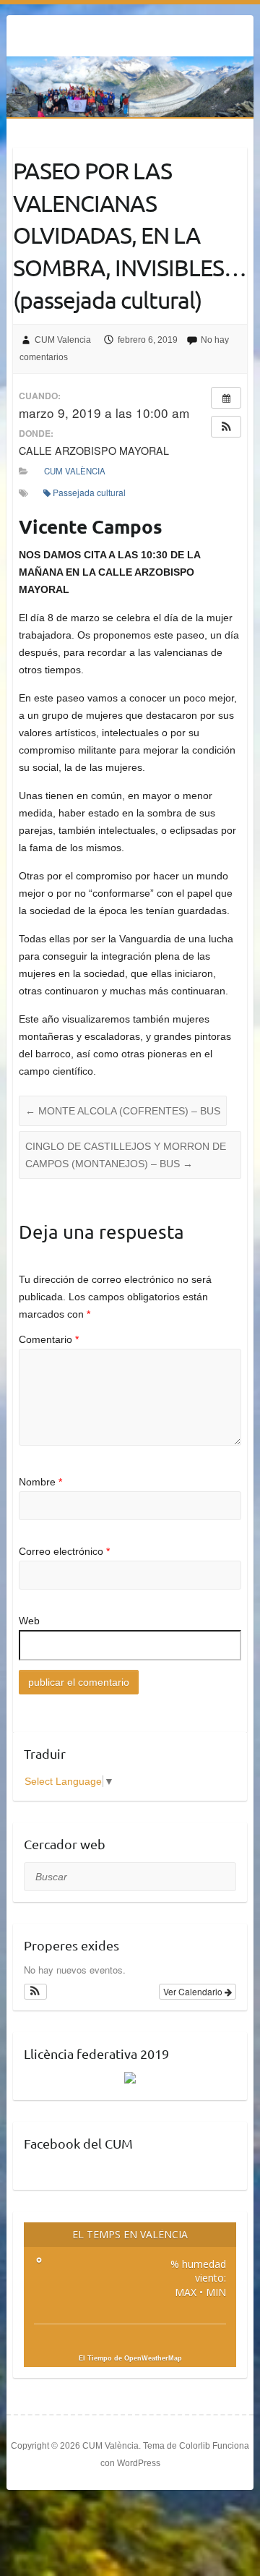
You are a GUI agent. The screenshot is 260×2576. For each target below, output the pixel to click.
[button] (226, 427)
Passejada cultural (89, 492)
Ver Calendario (194, 1991)
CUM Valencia (63, 340)
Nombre (40, 1482)
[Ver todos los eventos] (226, 398)
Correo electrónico (64, 1551)
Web (29, 1621)
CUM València (75, 471)
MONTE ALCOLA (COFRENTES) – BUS (123, 1111)
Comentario (49, 1339)
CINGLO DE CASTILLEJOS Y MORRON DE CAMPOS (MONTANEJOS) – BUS (126, 1155)
